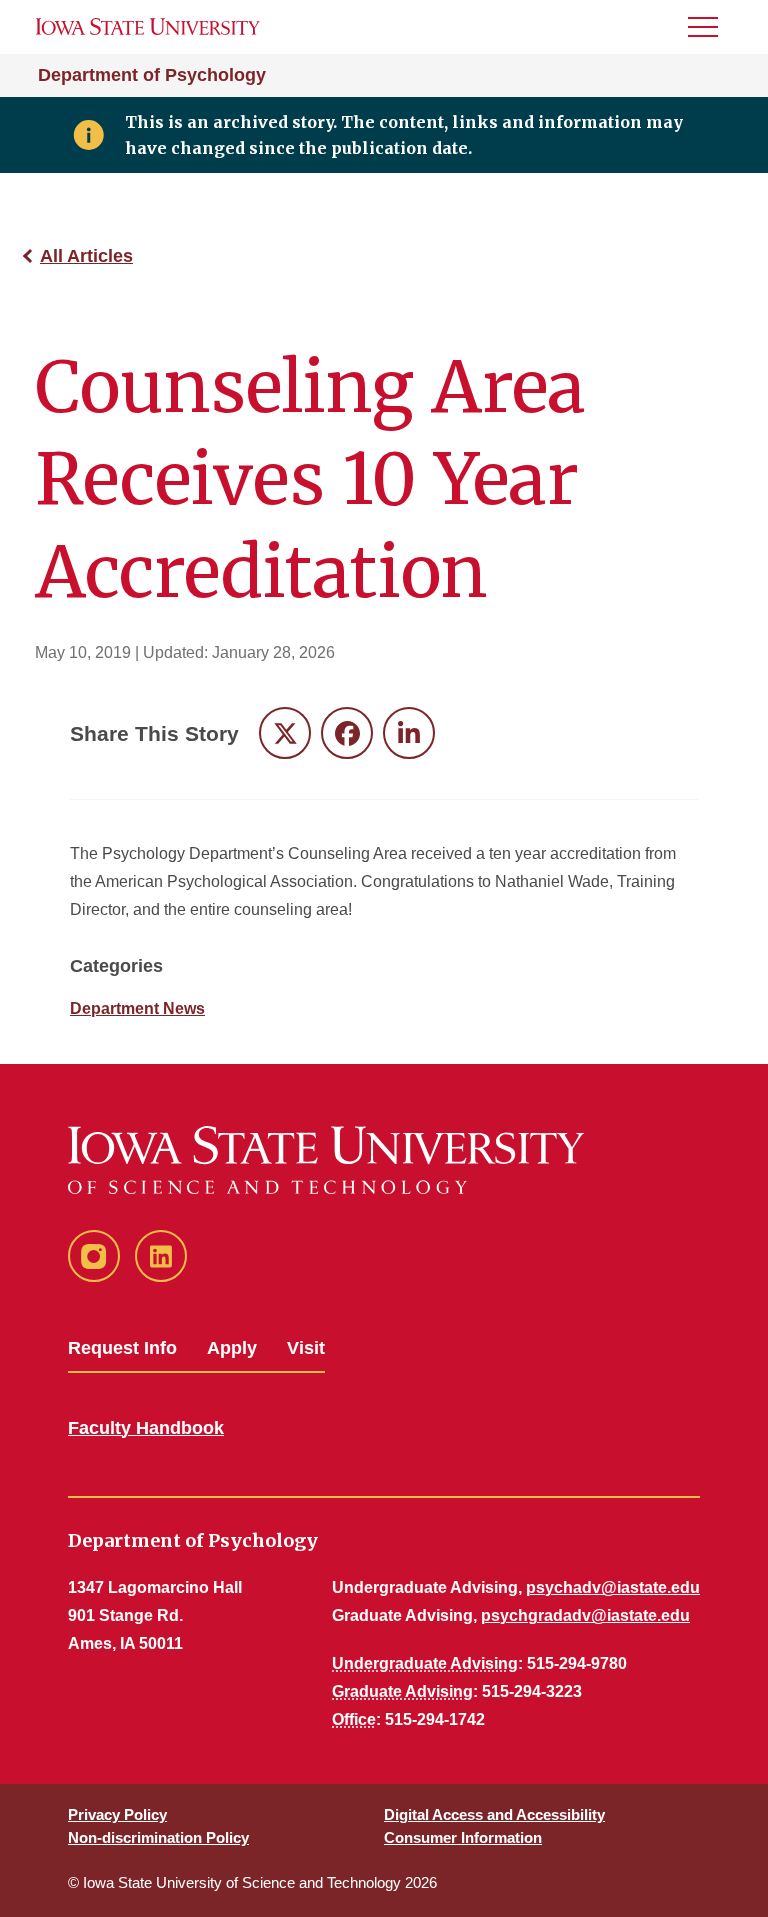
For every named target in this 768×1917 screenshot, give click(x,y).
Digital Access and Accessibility (494, 1814)
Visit (306, 1348)
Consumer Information (463, 1837)
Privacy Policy (117, 1814)
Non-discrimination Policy (158, 1837)
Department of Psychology (152, 75)
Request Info (122, 1348)
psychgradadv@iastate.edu (585, 1615)
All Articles (86, 256)
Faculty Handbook (146, 1428)
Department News (137, 1008)
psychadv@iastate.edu (613, 1587)
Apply (232, 1348)
